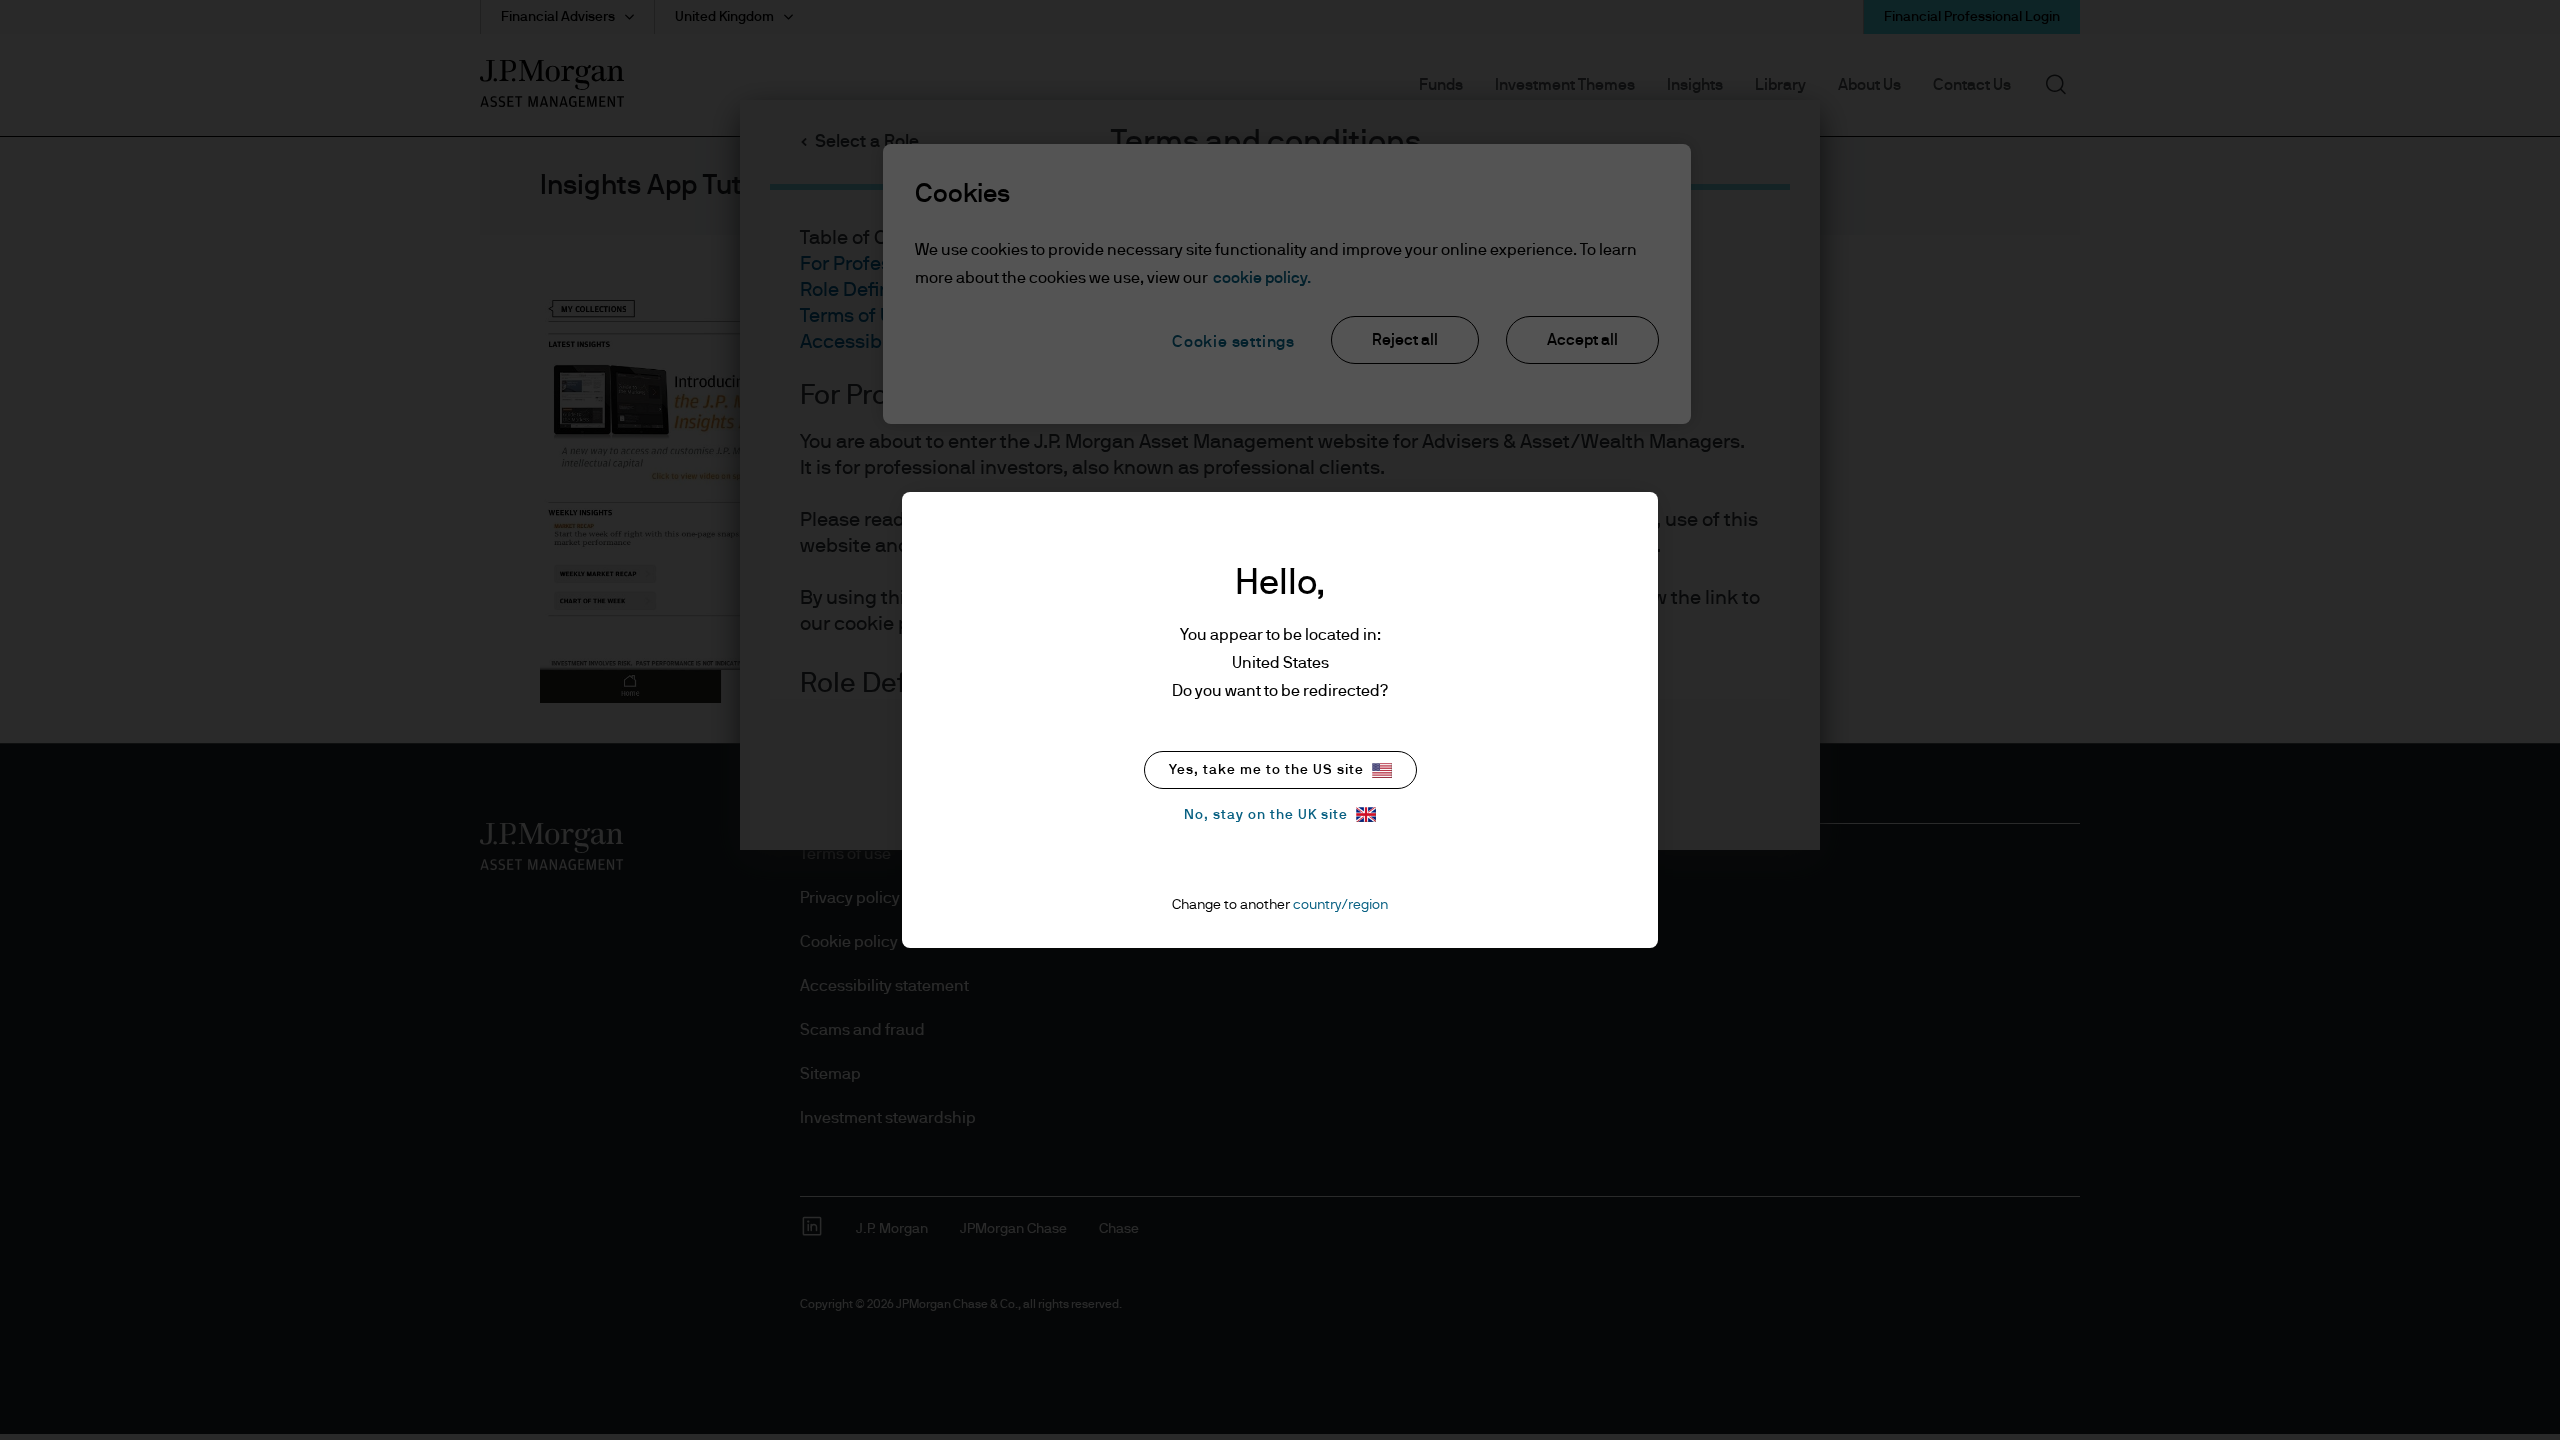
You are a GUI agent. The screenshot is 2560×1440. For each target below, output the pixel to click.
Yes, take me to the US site (1266, 770)
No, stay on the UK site (1266, 815)
